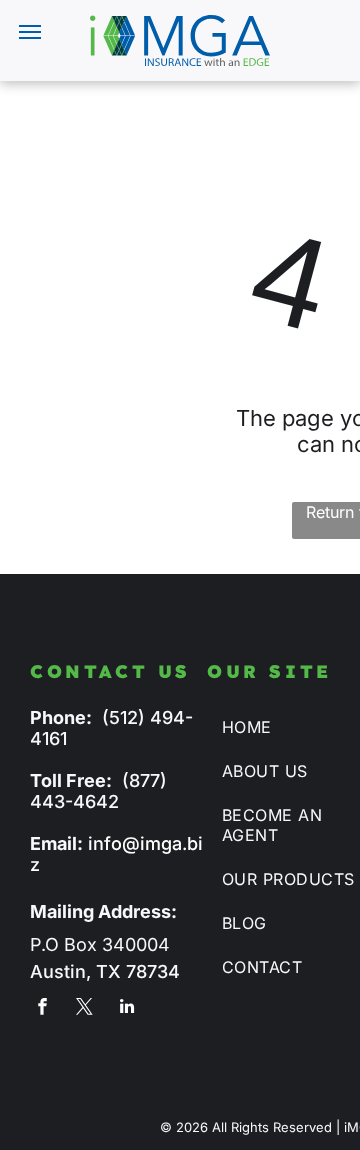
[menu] (30, 32)
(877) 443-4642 (98, 791)
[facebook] (42, 1009)
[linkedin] (126, 1009)
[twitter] (84, 1009)
